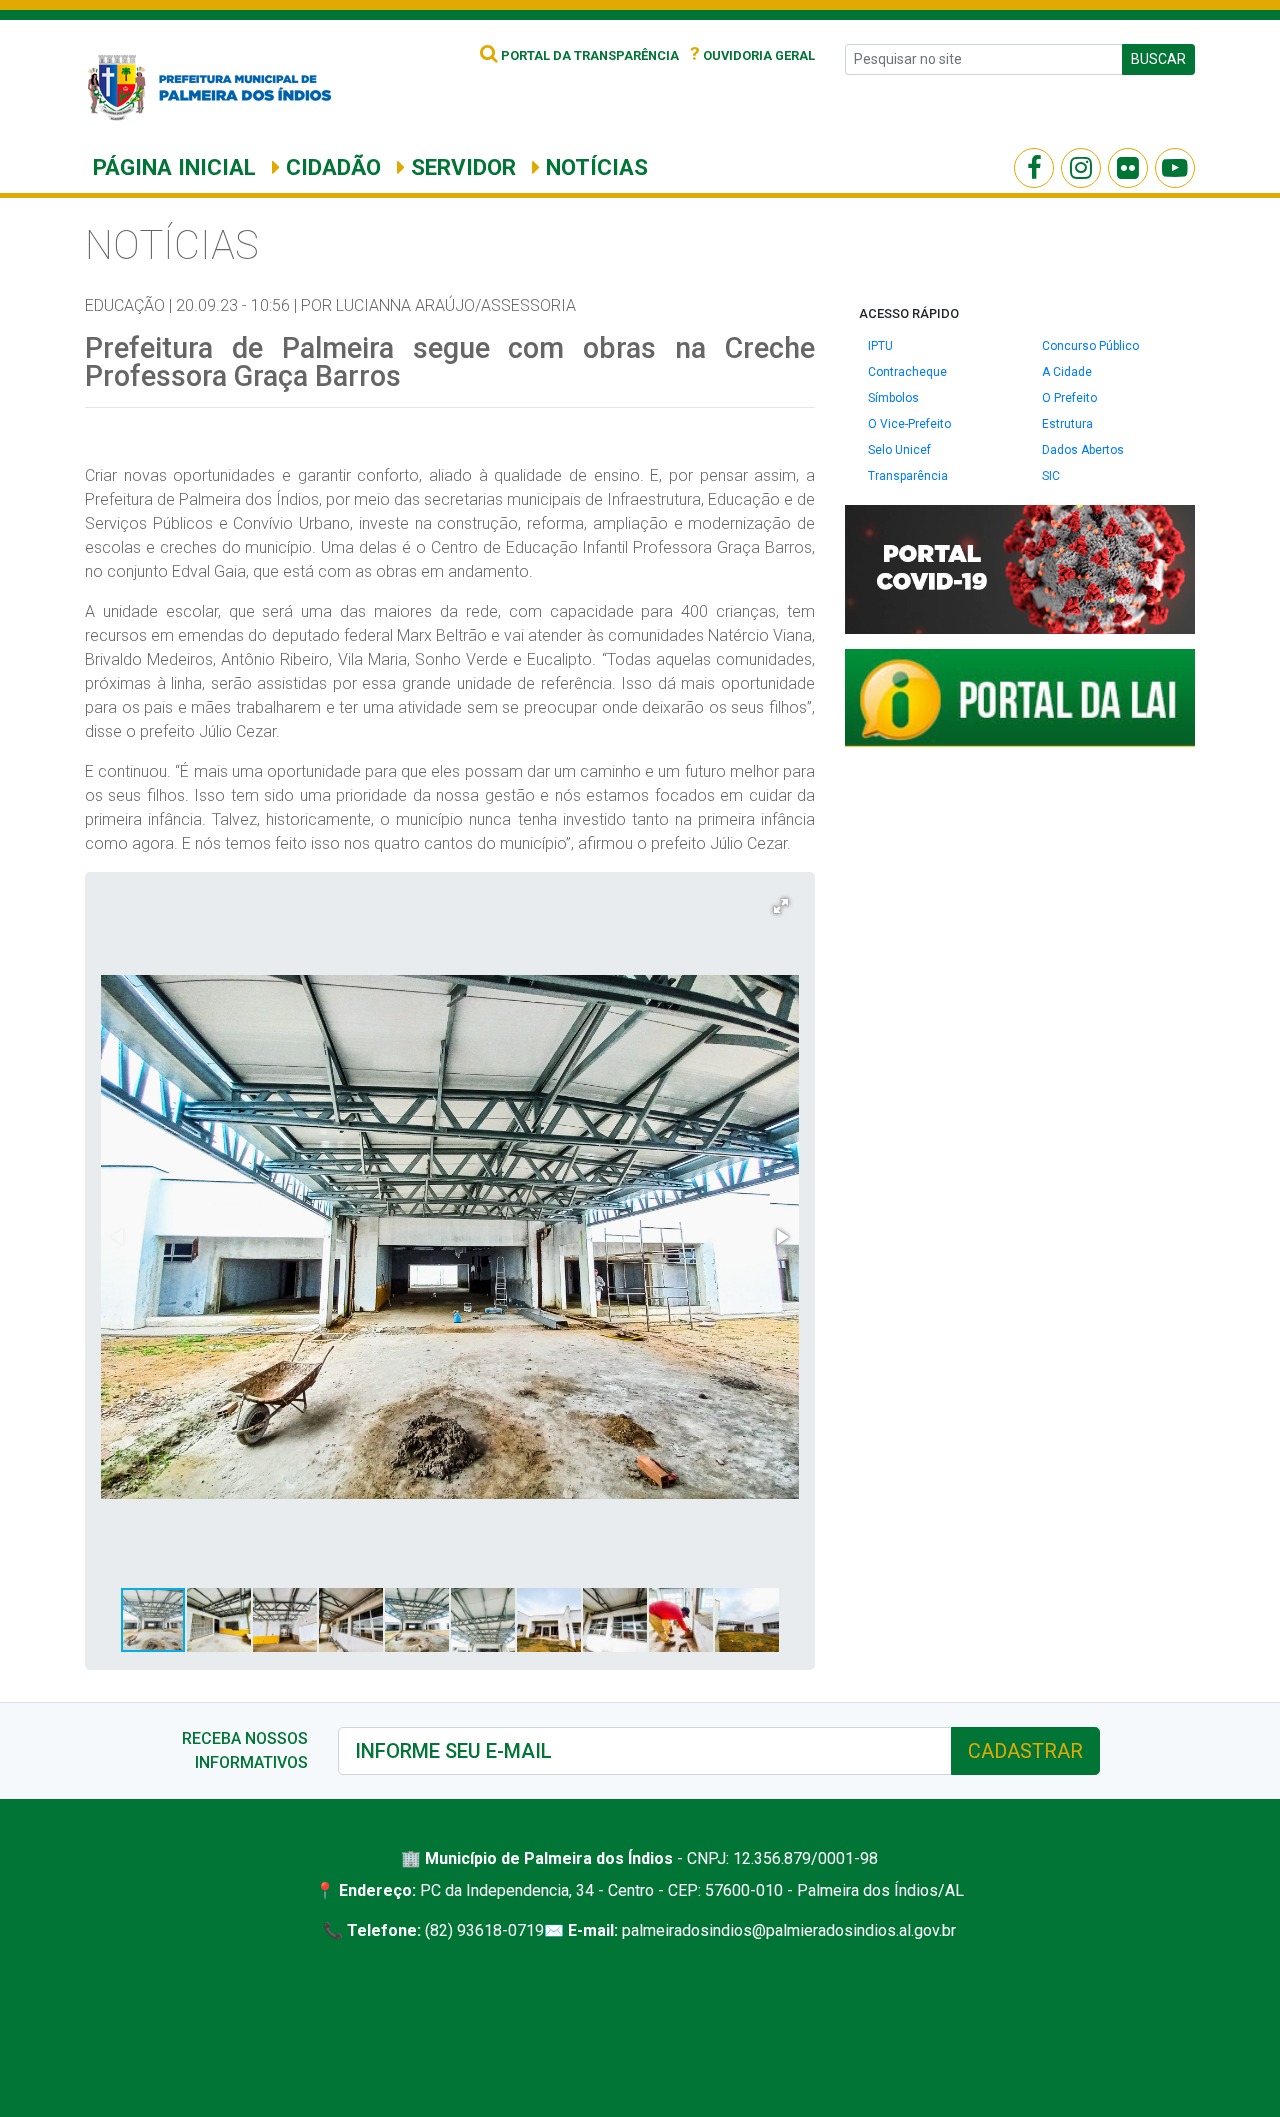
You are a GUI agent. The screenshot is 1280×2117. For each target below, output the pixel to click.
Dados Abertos (1083, 450)
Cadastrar (1025, 1751)
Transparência (908, 476)
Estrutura (1067, 424)
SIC (1051, 476)
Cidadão (330, 167)
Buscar (1158, 59)
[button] (781, 906)
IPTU (880, 346)
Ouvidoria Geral (752, 55)
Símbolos (893, 398)
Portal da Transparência (588, 55)
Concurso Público (1090, 346)
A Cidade (1067, 372)
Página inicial (174, 167)
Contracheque (907, 372)
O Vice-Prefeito (909, 424)
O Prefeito (1069, 398)
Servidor (460, 167)
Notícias (594, 167)
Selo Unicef (899, 450)
